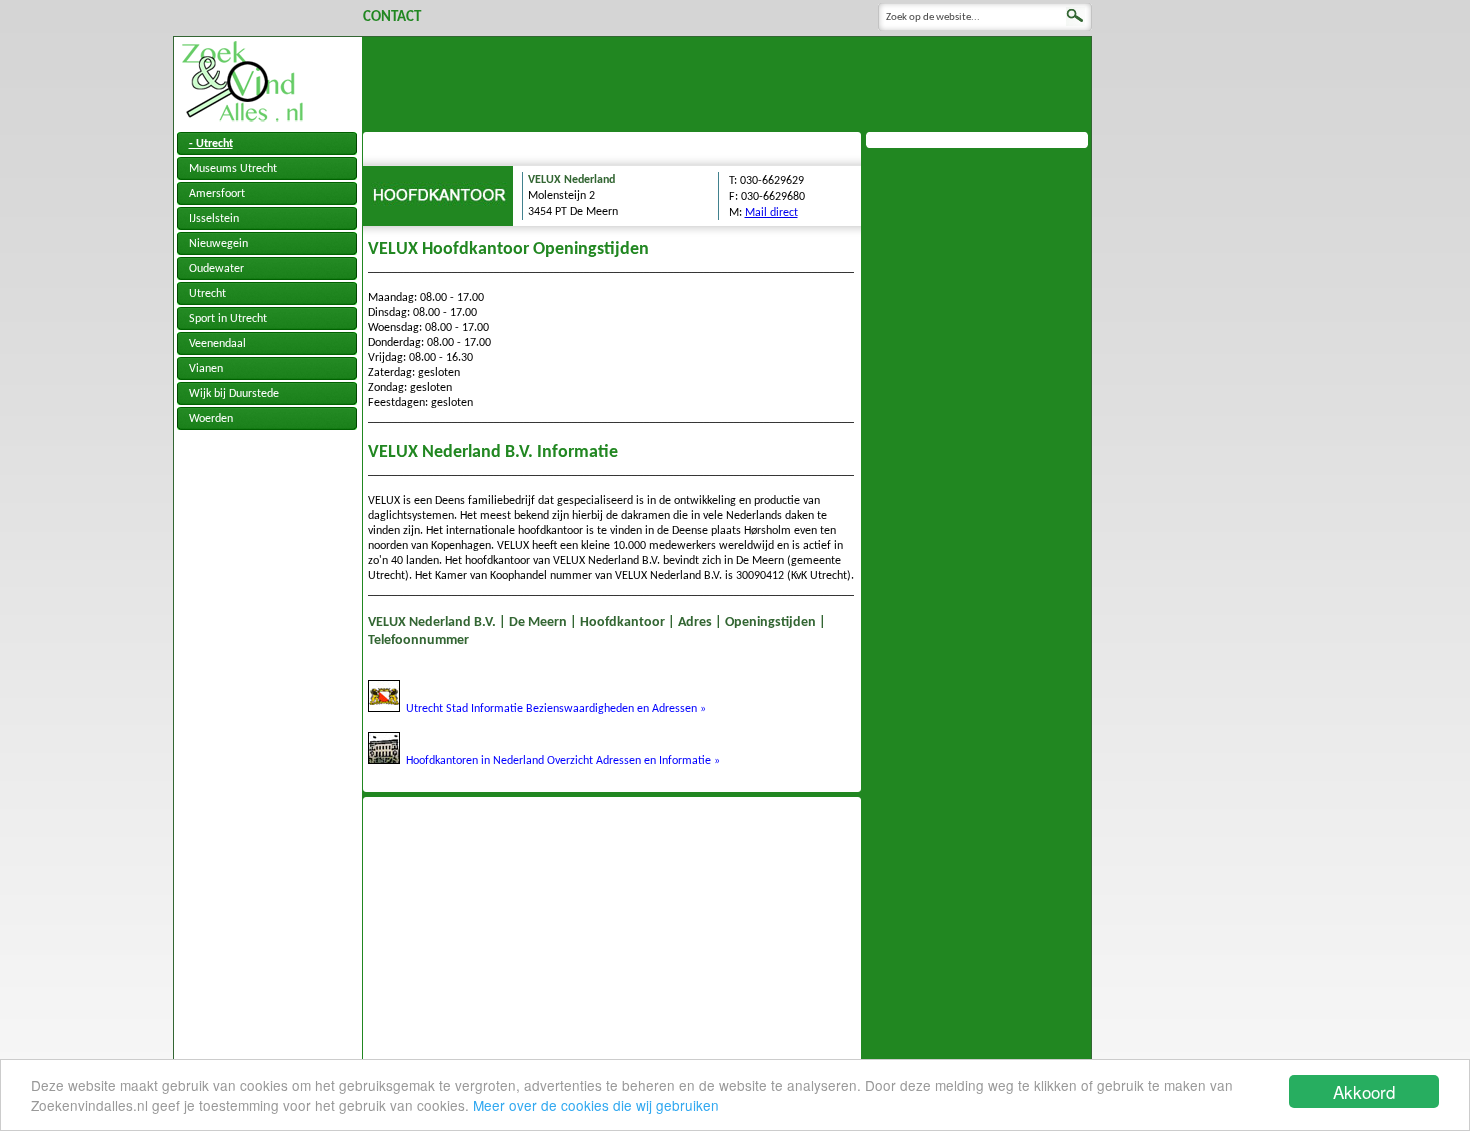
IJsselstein (214, 219)
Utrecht (207, 294)
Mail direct (771, 213)
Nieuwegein (218, 244)
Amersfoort (217, 194)
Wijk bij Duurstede (234, 394)
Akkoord (1364, 1091)
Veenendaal (217, 344)
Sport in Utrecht (228, 319)
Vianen (206, 369)
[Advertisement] (727, 82)
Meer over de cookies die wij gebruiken (596, 1105)
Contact (392, 17)
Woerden (211, 419)
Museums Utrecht (233, 169)
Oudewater (216, 269)
